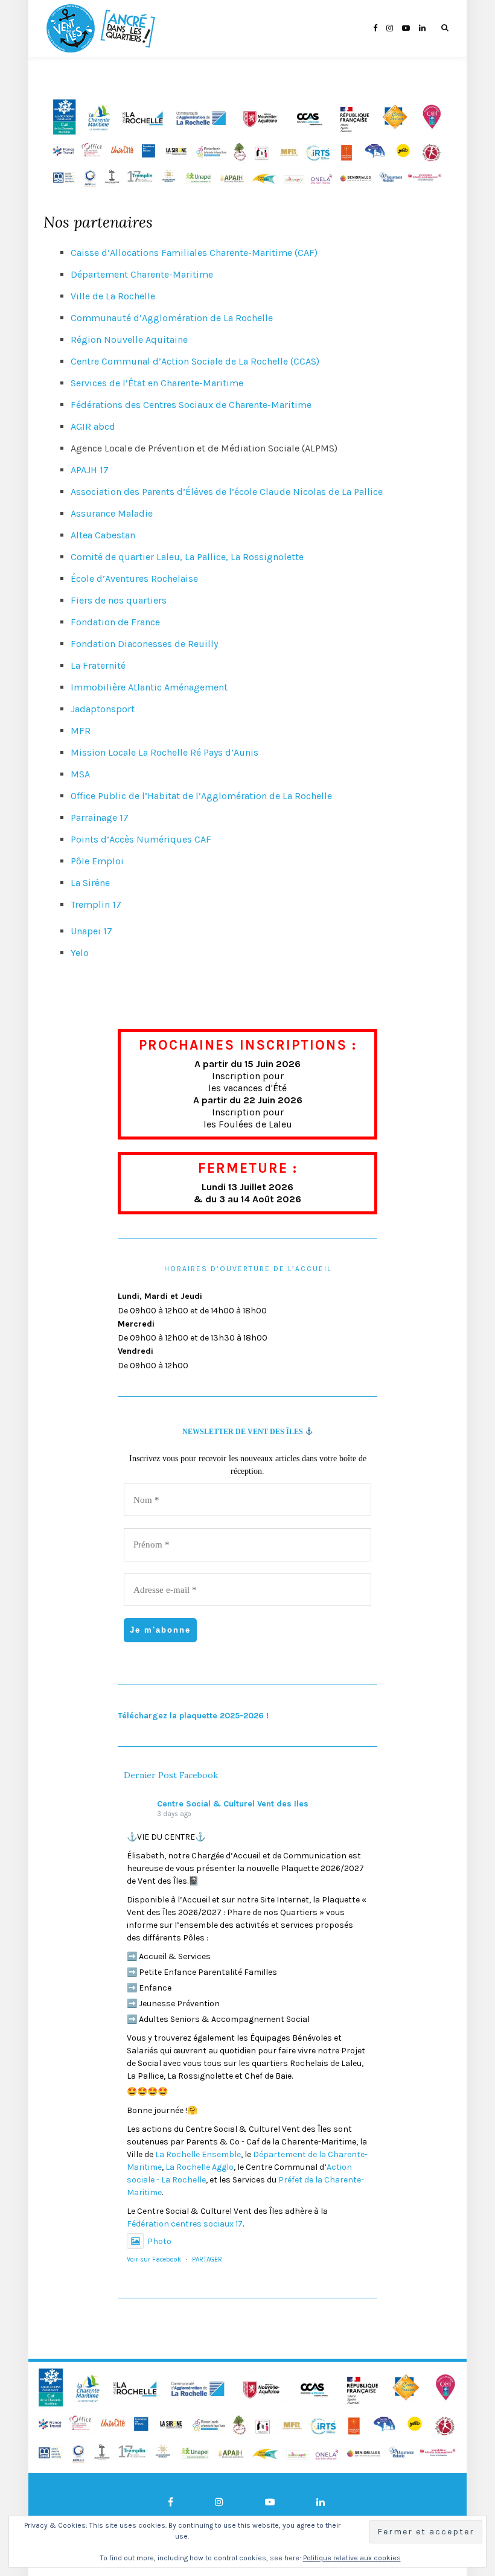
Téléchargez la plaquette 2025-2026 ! (193, 1716)
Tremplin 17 (96, 904)
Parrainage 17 (100, 818)
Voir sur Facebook (154, 2259)
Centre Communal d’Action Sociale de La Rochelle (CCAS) (195, 361)
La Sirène (90, 883)
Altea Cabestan (103, 535)
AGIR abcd (93, 426)
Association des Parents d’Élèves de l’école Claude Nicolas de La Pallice (227, 492)
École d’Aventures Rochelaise (134, 579)
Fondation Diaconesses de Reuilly (144, 644)
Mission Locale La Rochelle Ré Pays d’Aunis (164, 752)
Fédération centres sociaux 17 (185, 2224)
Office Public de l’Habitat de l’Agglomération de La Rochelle (201, 796)
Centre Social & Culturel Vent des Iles (233, 1804)
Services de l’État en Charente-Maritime (157, 383)
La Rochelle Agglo (200, 2167)
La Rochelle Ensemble (198, 2154)
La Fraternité (98, 665)
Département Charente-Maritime (142, 274)
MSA (80, 774)
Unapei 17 (91, 931)
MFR (81, 731)
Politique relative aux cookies (352, 2558)
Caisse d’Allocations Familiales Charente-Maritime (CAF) (194, 253)
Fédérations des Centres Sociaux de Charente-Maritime (191, 405)
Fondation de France (115, 622)
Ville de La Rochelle (113, 296)
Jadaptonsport (103, 709)
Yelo (80, 953)
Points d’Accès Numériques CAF (141, 839)
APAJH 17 (90, 470)
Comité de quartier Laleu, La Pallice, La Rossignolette (187, 557)
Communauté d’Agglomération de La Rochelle (172, 318)
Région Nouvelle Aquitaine (129, 340)
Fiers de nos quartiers (119, 600)
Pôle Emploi (97, 861)
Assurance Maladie (112, 513)
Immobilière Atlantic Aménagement (149, 687)
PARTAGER (207, 2259)
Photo (159, 2241)
